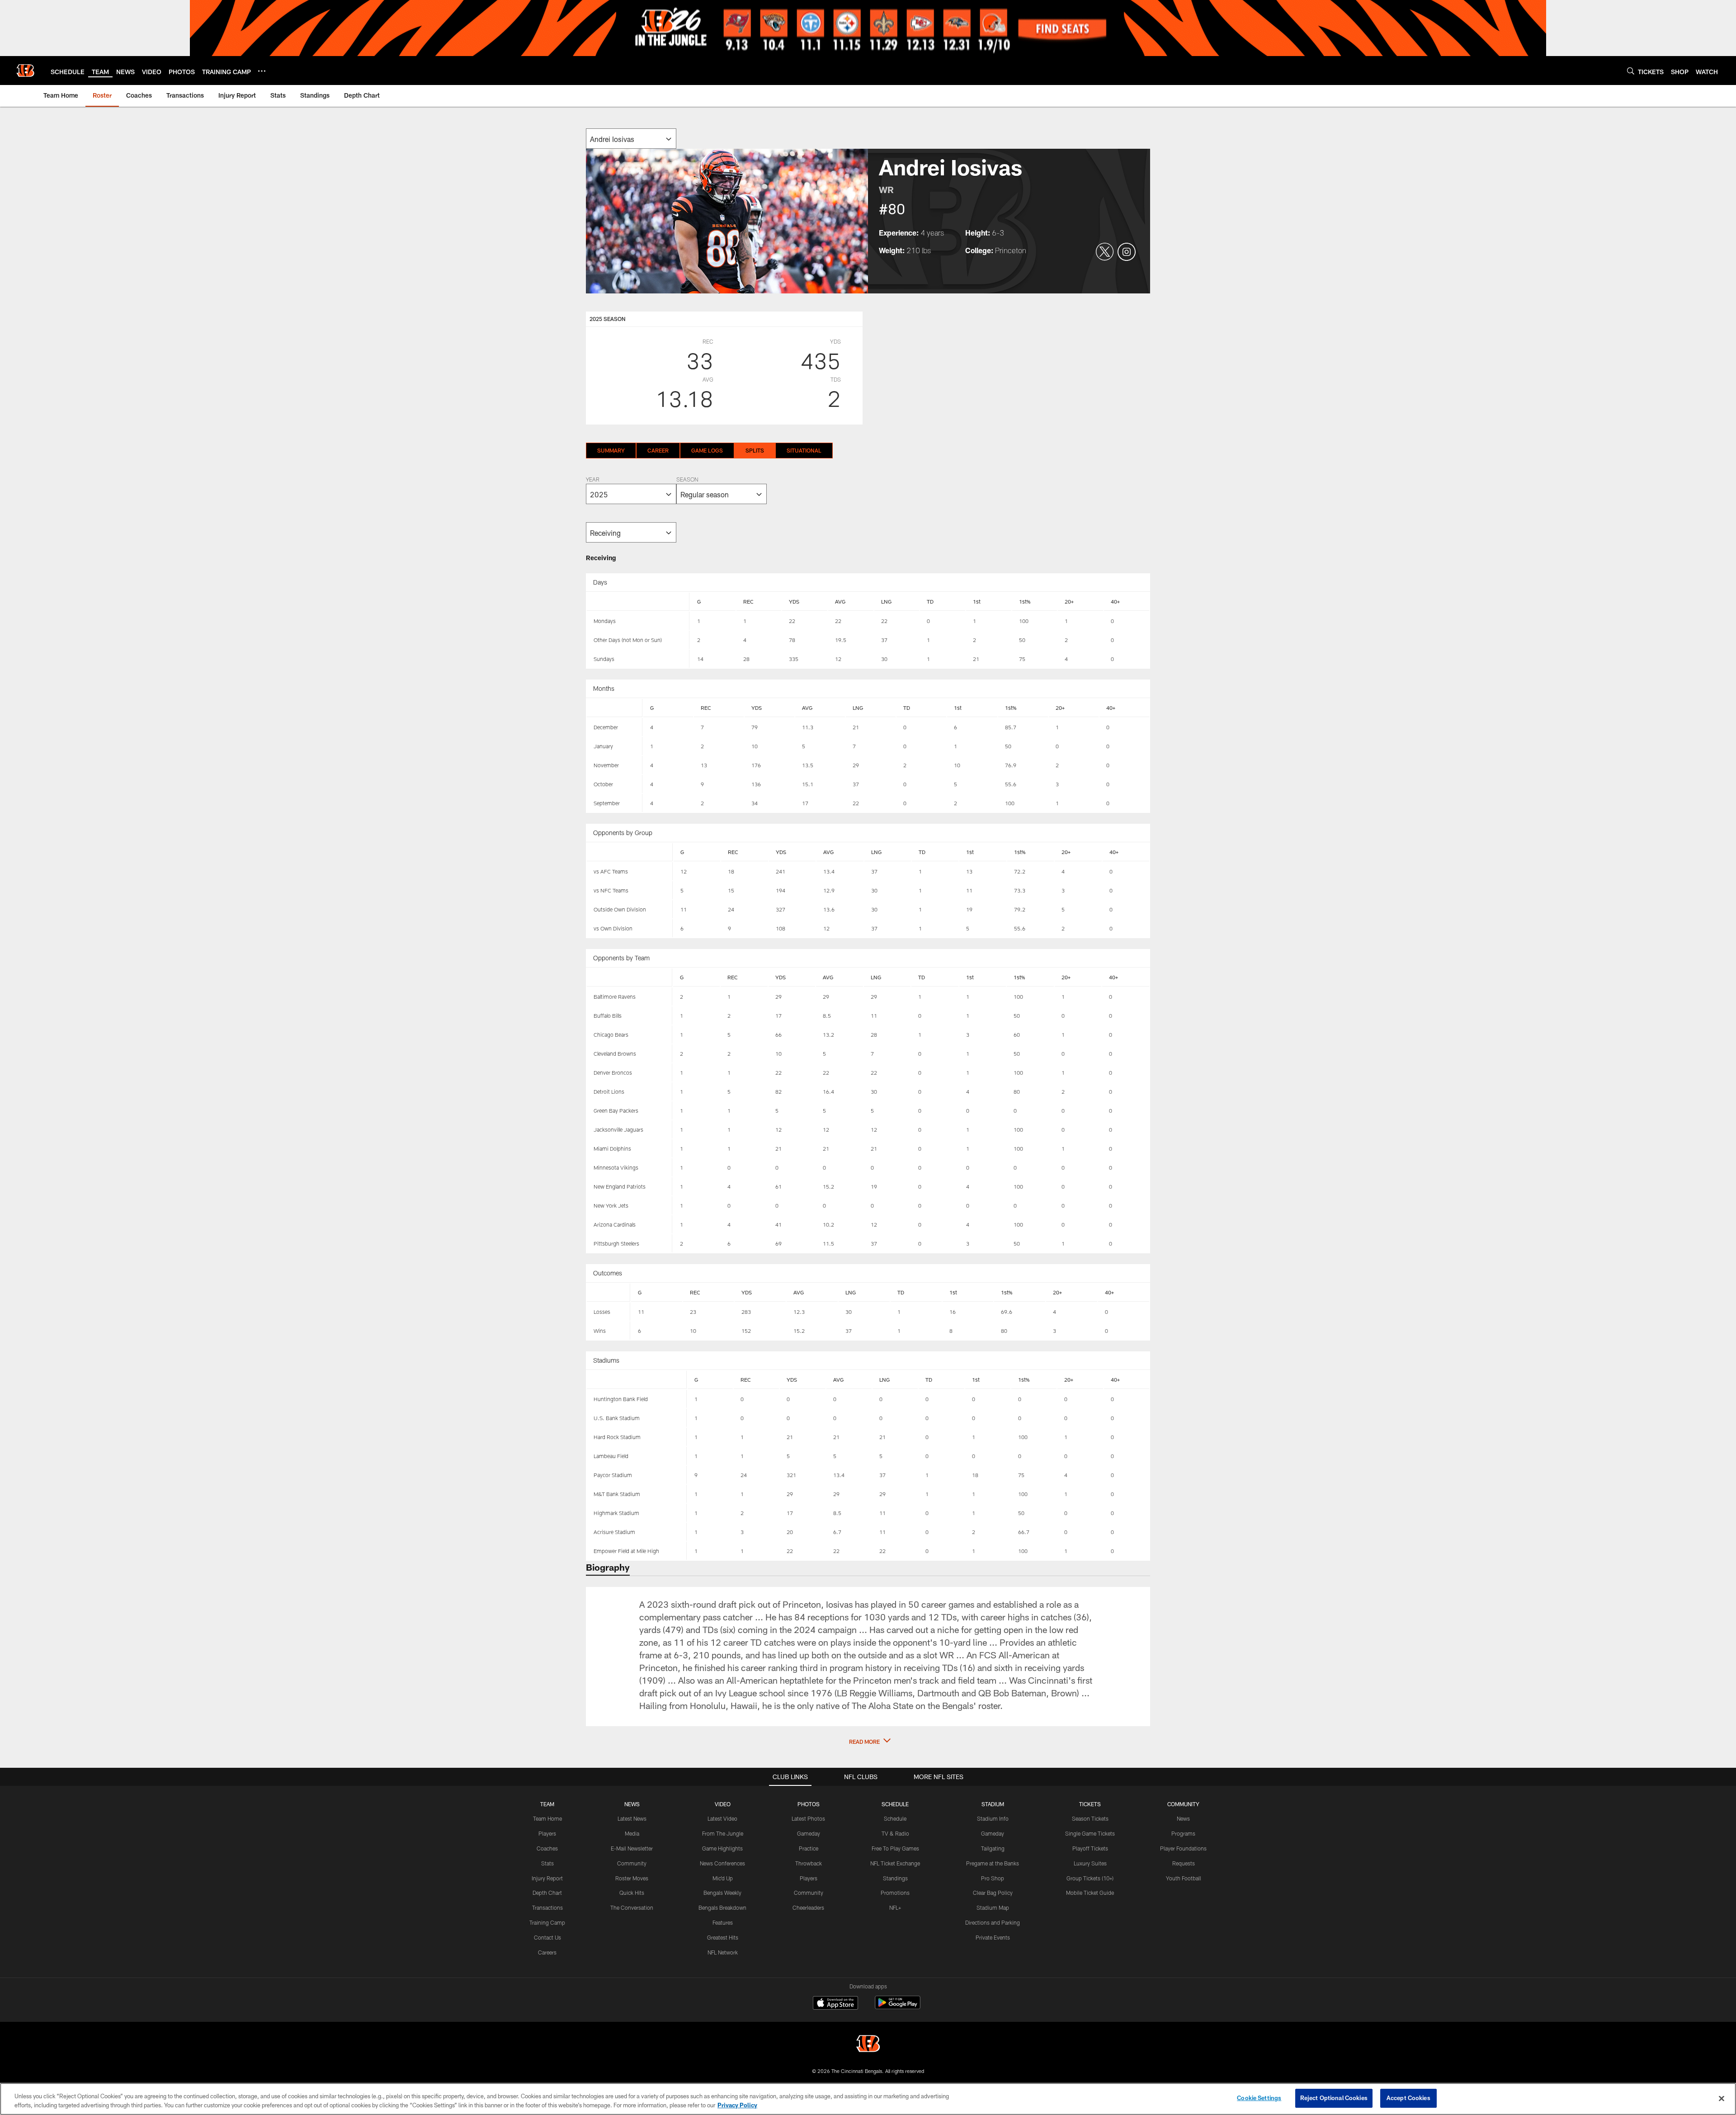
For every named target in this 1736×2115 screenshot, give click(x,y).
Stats (547, 1863)
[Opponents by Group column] (630, 852)
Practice (809, 1848)
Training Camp (547, 1922)
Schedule (895, 1818)
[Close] (1722, 2098)
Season (687, 480)
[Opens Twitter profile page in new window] (1105, 252)
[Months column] (615, 708)
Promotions (895, 1893)
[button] (868, 1742)
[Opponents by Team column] (630, 977)
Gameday (809, 1833)
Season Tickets (1090, 1818)
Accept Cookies (1408, 2098)
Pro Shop (993, 1878)
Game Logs (707, 450)
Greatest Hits (723, 1937)
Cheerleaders (808, 1907)
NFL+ (895, 1907)
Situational (804, 450)
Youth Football (1184, 1878)
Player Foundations (1183, 1848)
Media (632, 1833)
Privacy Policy (737, 2105)
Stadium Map (993, 1907)
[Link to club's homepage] (25, 71)
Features (723, 1922)
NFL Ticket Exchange (895, 1863)
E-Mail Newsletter (632, 1848)
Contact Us (547, 1937)
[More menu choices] (262, 71)
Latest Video (722, 1818)
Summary (611, 450)
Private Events (993, 1937)
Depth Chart (547, 1893)
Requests (1184, 1863)
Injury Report (547, 1878)
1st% (1025, 601)
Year (593, 480)
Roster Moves (632, 1878)
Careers (547, 1952)
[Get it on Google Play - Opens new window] (898, 2007)
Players (547, 1833)
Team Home (547, 1818)
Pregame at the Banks (993, 1863)
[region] (868, 2099)
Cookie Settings (1259, 2098)
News (1183, 1818)
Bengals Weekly (722, 1893)
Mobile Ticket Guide (1090, 1893)
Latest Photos (808, 1818)
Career (658, 450)
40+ (1115, 601)
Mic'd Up (723, 1878)
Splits (755, 450)
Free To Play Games (895, 1848)
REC (748, 601)
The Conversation (632, 1907)
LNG (886, 601)
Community (632, 1863)
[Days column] (638, 602)
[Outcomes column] (609, 1293)
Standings (895, 1878)
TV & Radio (895, 1833)
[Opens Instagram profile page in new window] (1127, 252)
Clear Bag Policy (993, 1893)
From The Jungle (723, 1833)
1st (977, 601)
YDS (794, 601)
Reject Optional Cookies (1334, 2098)
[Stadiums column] (637, 1380)
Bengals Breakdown (722, 1907)
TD (930, 601)
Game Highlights (722, 1848)
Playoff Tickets (1090, 1848)
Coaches (547, 1848)
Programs (1183, 1833)
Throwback (809, 1863)
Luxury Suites (1090, 1863)
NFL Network (723, 1952)
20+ (1069, 601)
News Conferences (722, 1863)
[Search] (1631, 71)
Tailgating (993, 1848)
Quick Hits (632, 1893)
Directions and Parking (993, 1922)
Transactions (547, 1907)
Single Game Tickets (1090, 1833)
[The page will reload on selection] (631, 139)
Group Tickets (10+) (1090, 1878)
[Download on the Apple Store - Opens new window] (835, 2004)
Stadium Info (993, 1818)
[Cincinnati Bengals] (868, 2045)
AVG (840, 601)
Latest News (632, 1818)
